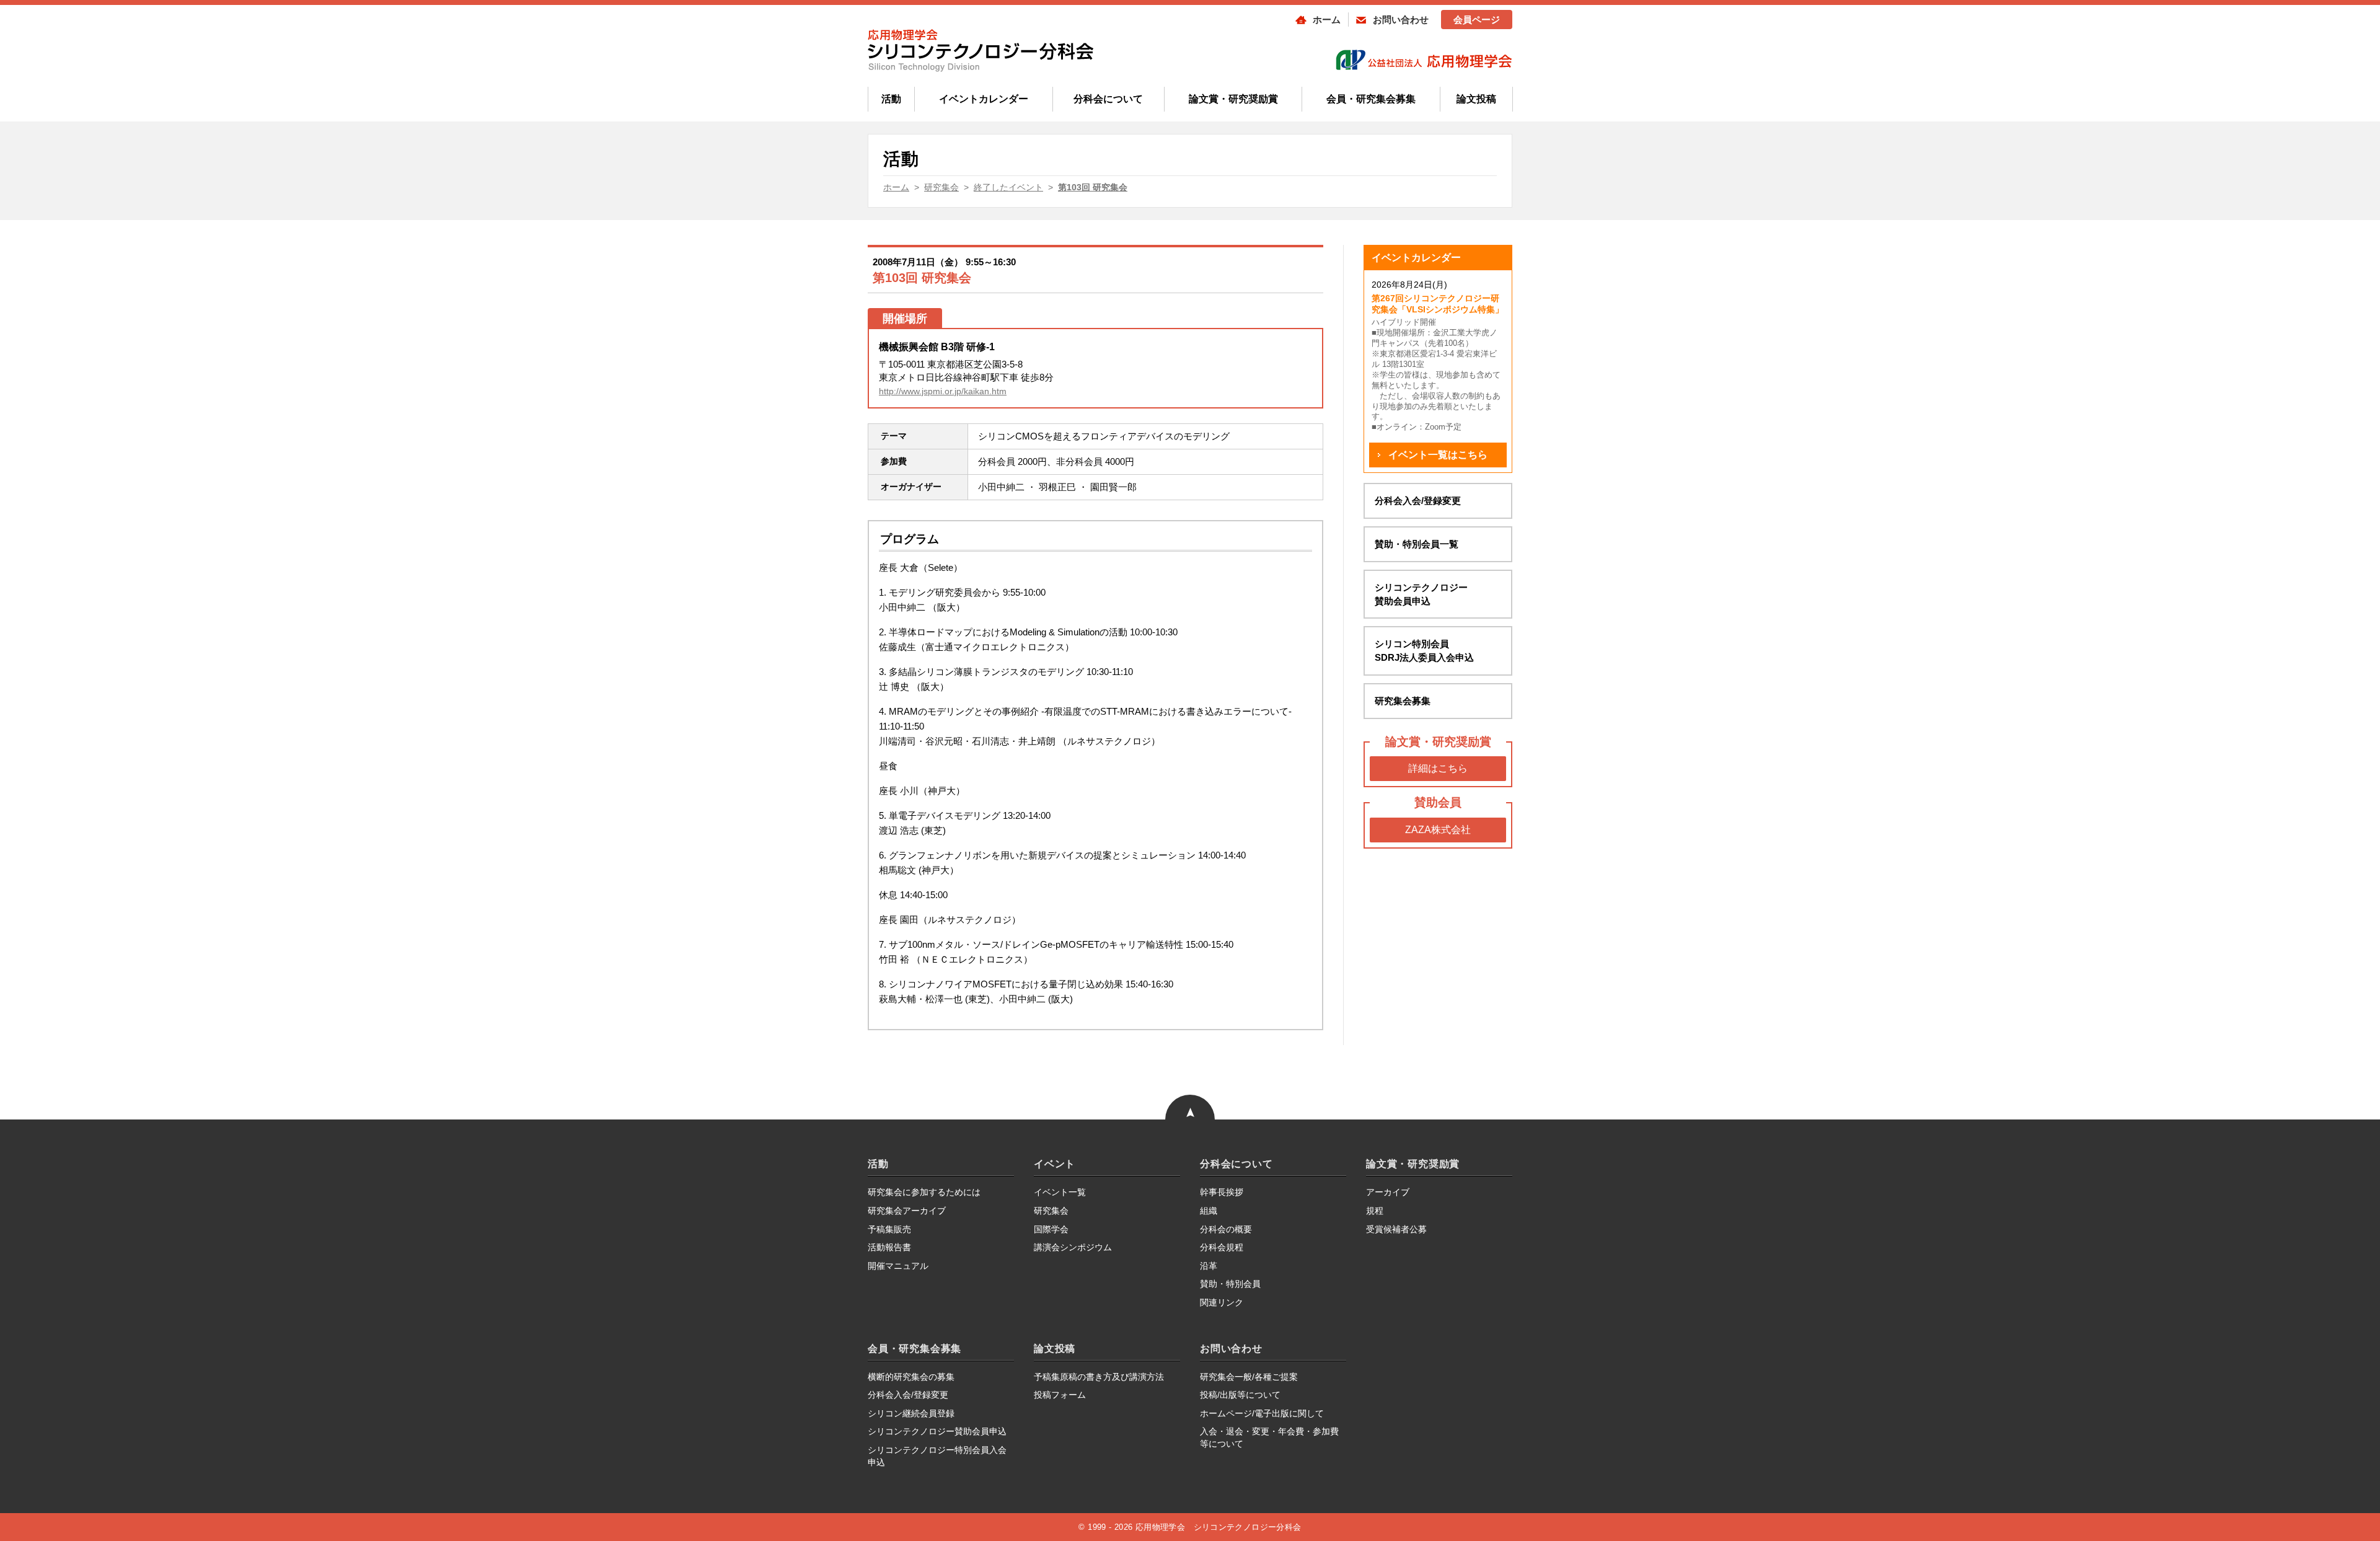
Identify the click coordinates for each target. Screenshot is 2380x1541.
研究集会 (1051, 1211)
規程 (1375, 1211)
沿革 (1209, 1266)
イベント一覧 (1060, 1192)
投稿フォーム (1060, 1395)
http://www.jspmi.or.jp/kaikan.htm (943, 391)
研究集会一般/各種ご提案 (1249, 1377)
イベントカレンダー (984, 99)
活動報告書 (889, 1247)
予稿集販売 (889, 1229)
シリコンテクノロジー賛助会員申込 (1421, 594)
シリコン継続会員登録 (911, 1413)
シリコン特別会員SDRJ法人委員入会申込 (1424, 651)
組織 (1209, 1211)
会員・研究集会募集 (1371, 99)
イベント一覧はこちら (1438, 455)
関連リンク (1222, 1302)
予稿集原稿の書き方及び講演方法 (1099, 1377)
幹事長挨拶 (1222, 1192)
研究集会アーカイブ (907, 1211)
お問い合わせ (1401, 20)
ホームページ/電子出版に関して (1262, 1413)
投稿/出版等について (1240, 1395)
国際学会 (1051, 1229)
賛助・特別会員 (1230, 1284)
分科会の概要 (1226, 1229)
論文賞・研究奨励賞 (1233, 99)
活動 (891, 99)
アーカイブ (1388, 1192)
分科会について (1108, 99)
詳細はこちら (1438, 768)
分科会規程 (1222, 1247)
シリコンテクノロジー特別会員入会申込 (937, 1456)
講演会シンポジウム (1073, 1247)
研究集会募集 (1403, 701)
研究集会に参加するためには (924, 1192)
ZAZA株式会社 (1438, 830)
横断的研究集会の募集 (911, 1377)
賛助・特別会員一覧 (1417, 544)
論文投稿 (1476, 99)
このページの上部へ (1190, 1080)
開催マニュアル (898, 1266)
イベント (1055, 1164)
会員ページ (1477, 20)
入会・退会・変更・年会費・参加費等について (1269, 1437)
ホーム (1327, 20)
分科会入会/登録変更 (1418, 501)
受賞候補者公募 (1396, 1229)
